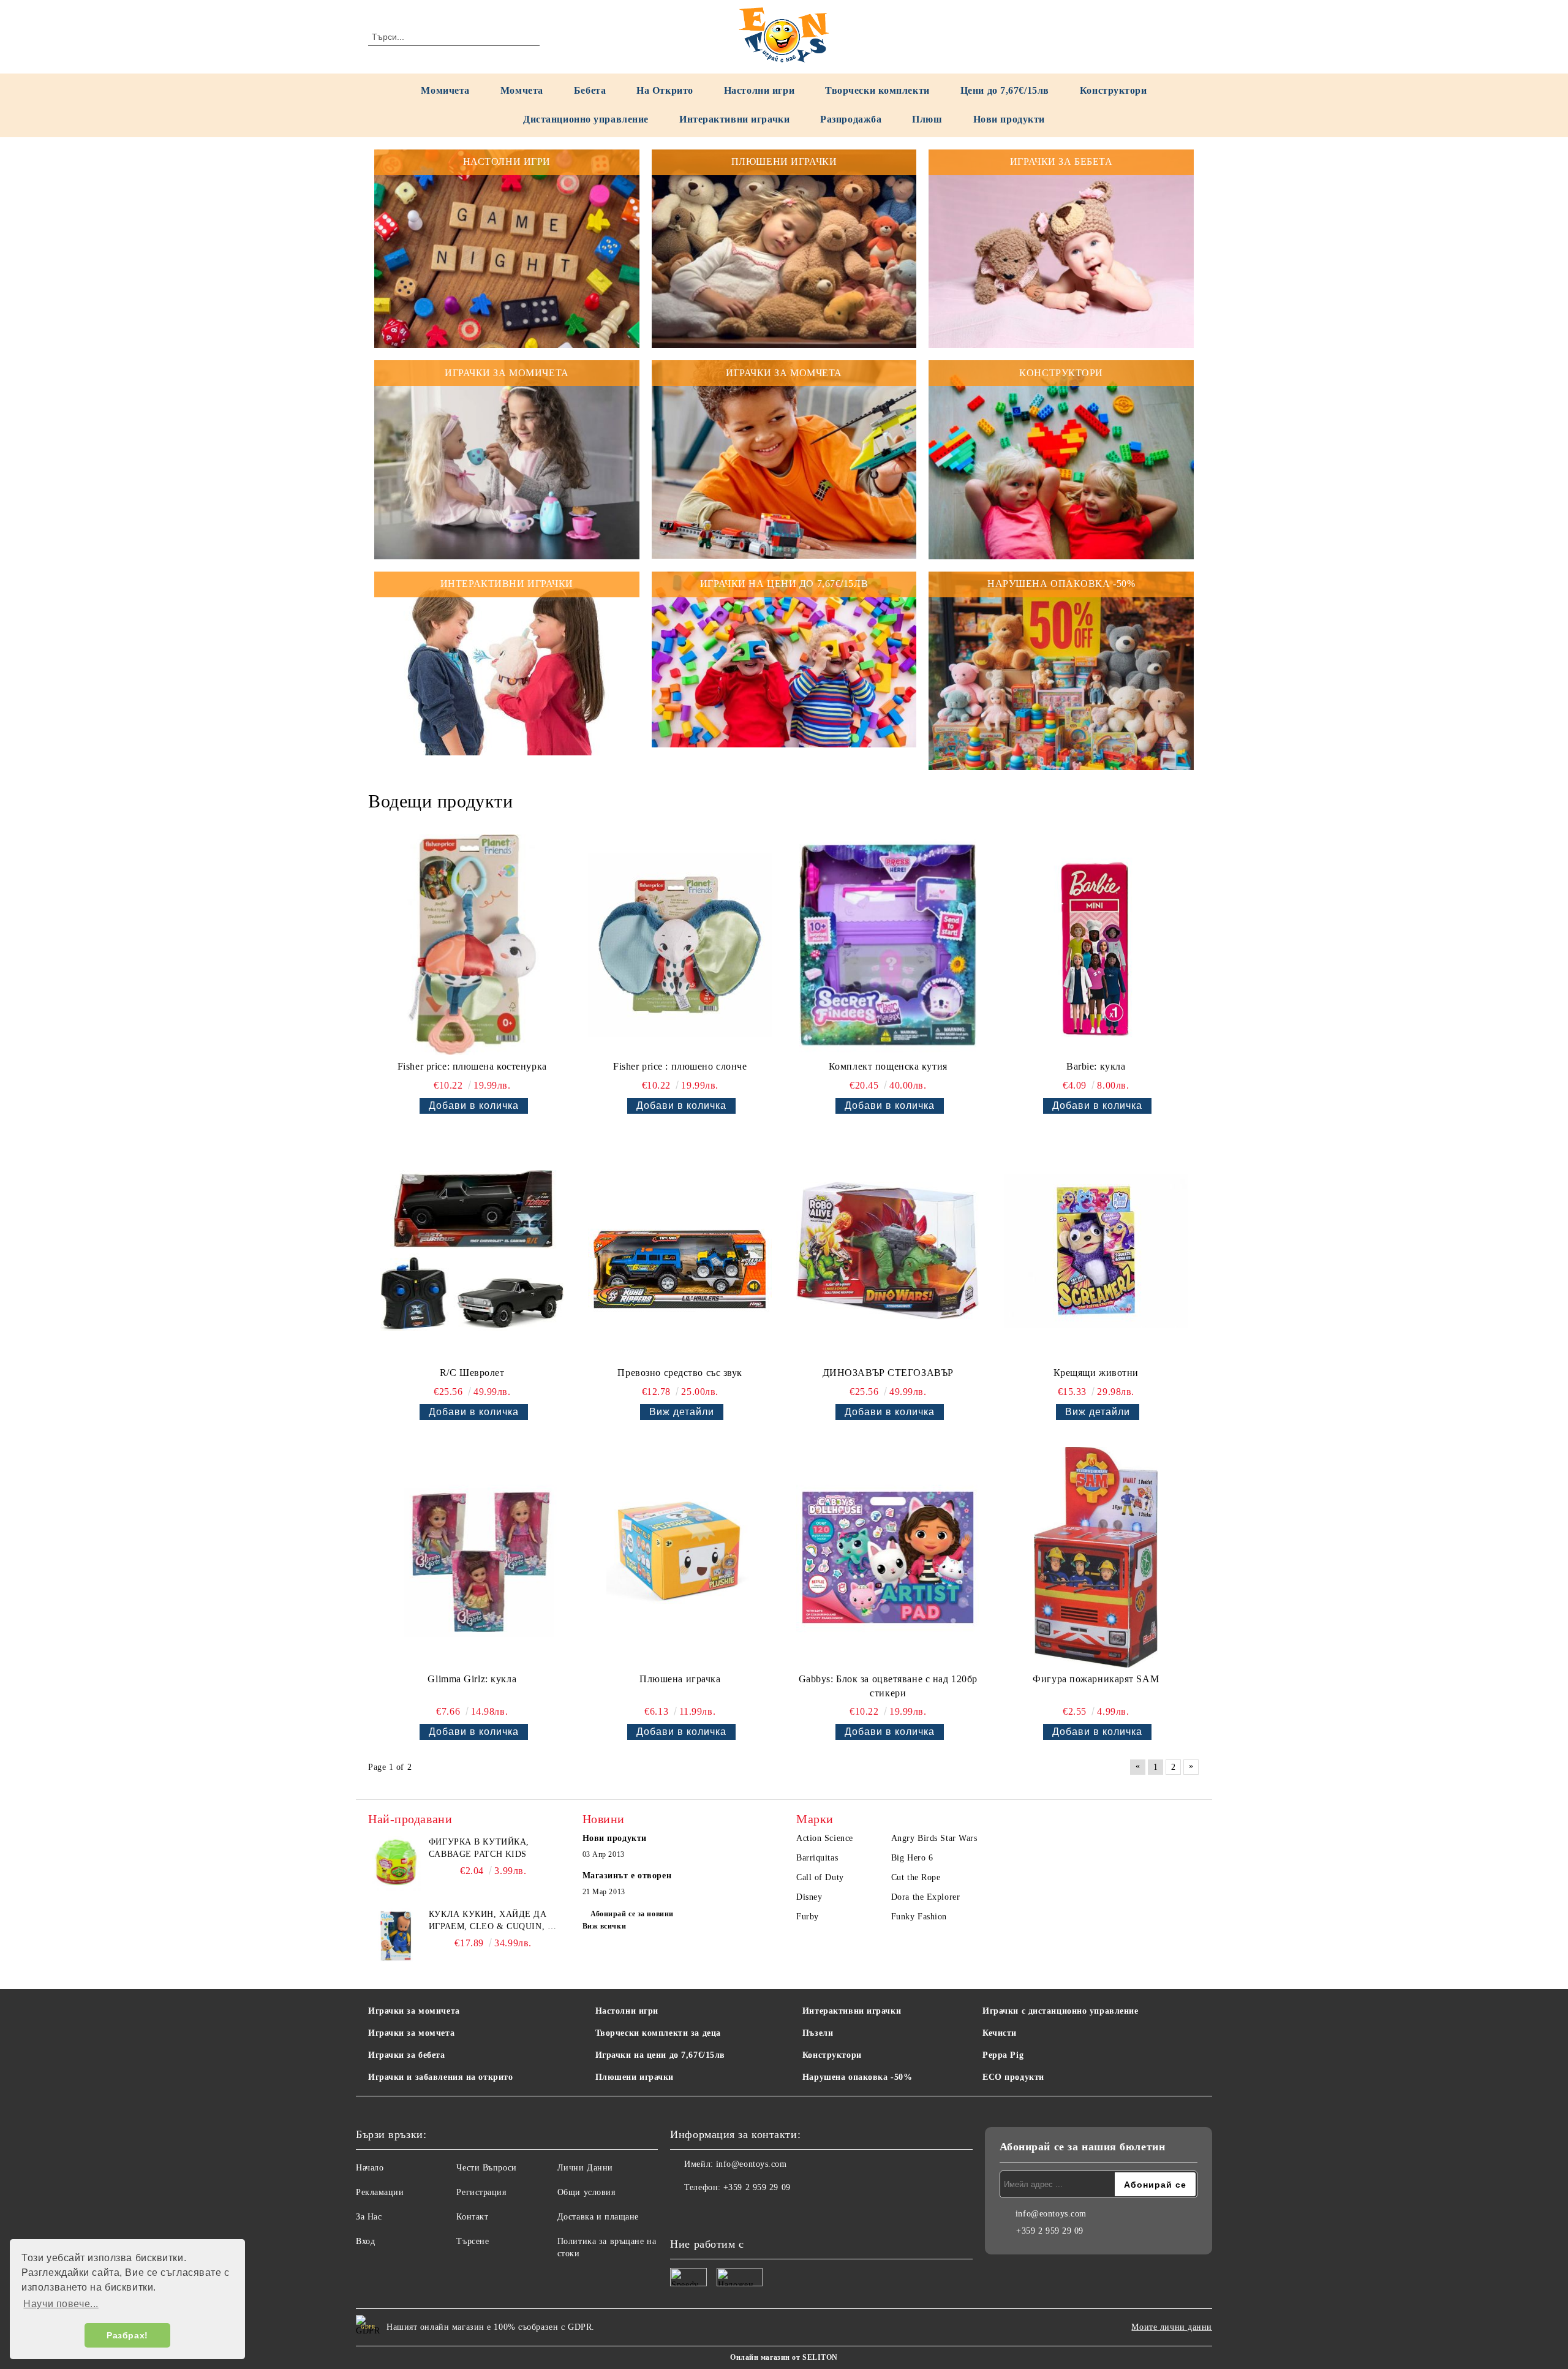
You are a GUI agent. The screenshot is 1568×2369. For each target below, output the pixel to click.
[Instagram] (707, 2212)
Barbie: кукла (1096, 1066)
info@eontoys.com (752, 2164)
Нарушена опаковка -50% (857, 2077)
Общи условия (586, 2192)
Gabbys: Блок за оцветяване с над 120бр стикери (888, 1686)
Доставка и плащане (598, 2217)
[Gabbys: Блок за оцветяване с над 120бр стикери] (888, 1557)
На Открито (665, 90)
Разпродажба (851, 119)
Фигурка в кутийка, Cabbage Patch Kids (479, 1848)
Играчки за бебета (407, 2055)
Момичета (445, 90)
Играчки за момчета (411, 2033)
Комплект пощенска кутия (888, 1066)
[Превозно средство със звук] (680, 1251)
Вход (365, 2241)
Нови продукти (1009, 119)
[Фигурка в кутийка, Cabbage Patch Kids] (396, 1864)
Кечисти (1000, 2033)
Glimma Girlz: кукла (472, 1679)
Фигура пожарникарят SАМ (1096, 1679)
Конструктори (1114, 90)
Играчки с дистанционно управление (1060, 2011)
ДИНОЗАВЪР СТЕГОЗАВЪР (888, 1373)
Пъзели (818, 2033)
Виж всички (605, 1926)
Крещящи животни (1096, 1373)
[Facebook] (680, 2212)
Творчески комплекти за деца (658, 2033)
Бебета (590, 90)
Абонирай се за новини (632, 1914)
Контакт (472, 2217)
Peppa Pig (1003, 2055)
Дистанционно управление (586, 119)
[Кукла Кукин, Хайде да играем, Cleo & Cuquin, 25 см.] (396, 1936)
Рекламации (380, 2192)
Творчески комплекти (877, 90)
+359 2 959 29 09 (757, 2187)
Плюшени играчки (635, 2077)
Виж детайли (682, 1412)
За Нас (369, 2217)
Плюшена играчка (680, 1679)
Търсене (473, 2241)
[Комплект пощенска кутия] (888, 945)
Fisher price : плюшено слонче (680, 1066)
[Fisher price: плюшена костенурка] (472, 945)
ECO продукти (1013, 2077)
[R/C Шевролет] (472, 1251)
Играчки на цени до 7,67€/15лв (660, 2055)
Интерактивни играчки (734, 119)
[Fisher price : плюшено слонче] (680, 945)
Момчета (522, 90)
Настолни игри (759, 90)
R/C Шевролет (472, 1373)
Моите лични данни (1172, 2327)
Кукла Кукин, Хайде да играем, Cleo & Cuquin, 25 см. (493, 1921)
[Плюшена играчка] (680, 1557)
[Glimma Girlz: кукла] (472, 1557)
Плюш (927, 119)
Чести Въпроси (486, 2168)
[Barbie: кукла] (1096, 945)
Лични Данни (585, 2168)
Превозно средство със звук (680, 1373)
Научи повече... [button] (61, 2304)
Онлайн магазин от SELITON (784, 2357)
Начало (370, 2168)
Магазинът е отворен (627, 1876)
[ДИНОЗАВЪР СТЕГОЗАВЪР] (888, 1251)
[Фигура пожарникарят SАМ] (1096, 1557)
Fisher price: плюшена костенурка (472, 1066)
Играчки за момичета (414, 2011)
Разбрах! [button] (127, 2335)
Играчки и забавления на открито (440, 2077)
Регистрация (481, 2192)
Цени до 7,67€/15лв (1005, 90)
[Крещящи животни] (1096, 1251)
